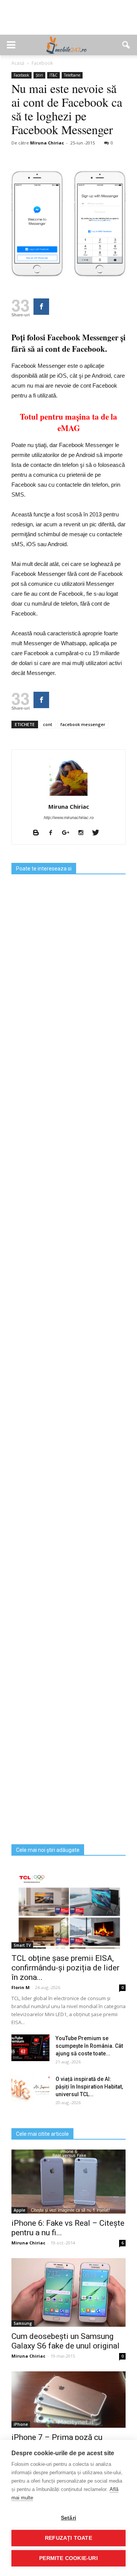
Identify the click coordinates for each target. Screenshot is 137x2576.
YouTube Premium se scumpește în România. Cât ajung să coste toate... (89, 2046)
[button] (126, 45)
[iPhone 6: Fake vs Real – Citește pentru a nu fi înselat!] (68, 2182)
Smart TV (22, 1945)
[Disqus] (68, 1543)
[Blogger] (39, 833)
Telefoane (72, 75)
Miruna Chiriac (47, 143)
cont (48, 724)
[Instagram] (84, 833)
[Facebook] (53, 833)
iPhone (21, 2424)
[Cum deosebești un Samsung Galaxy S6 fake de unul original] (68, 2292)
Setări (68, 2518)
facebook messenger (83, 724)
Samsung (23, 2323)
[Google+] (68, 833)
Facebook (22, 75)
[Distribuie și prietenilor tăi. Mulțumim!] (41, 307)
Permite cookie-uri (68, 2558)
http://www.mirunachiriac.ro (69, 818)
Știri (39, 75)
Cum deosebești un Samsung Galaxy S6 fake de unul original (65, 2341)
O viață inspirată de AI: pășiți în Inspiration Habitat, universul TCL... (89, 2087)
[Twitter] (98, 833)
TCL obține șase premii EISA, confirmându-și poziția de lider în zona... (65, 1968)
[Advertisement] (68, 21)
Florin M (21, 1987)
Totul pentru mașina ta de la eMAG (68, 422)
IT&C (53, 75)
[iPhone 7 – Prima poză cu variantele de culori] (68, 2400)
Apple (19, 2210)
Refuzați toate (68, 2538)
